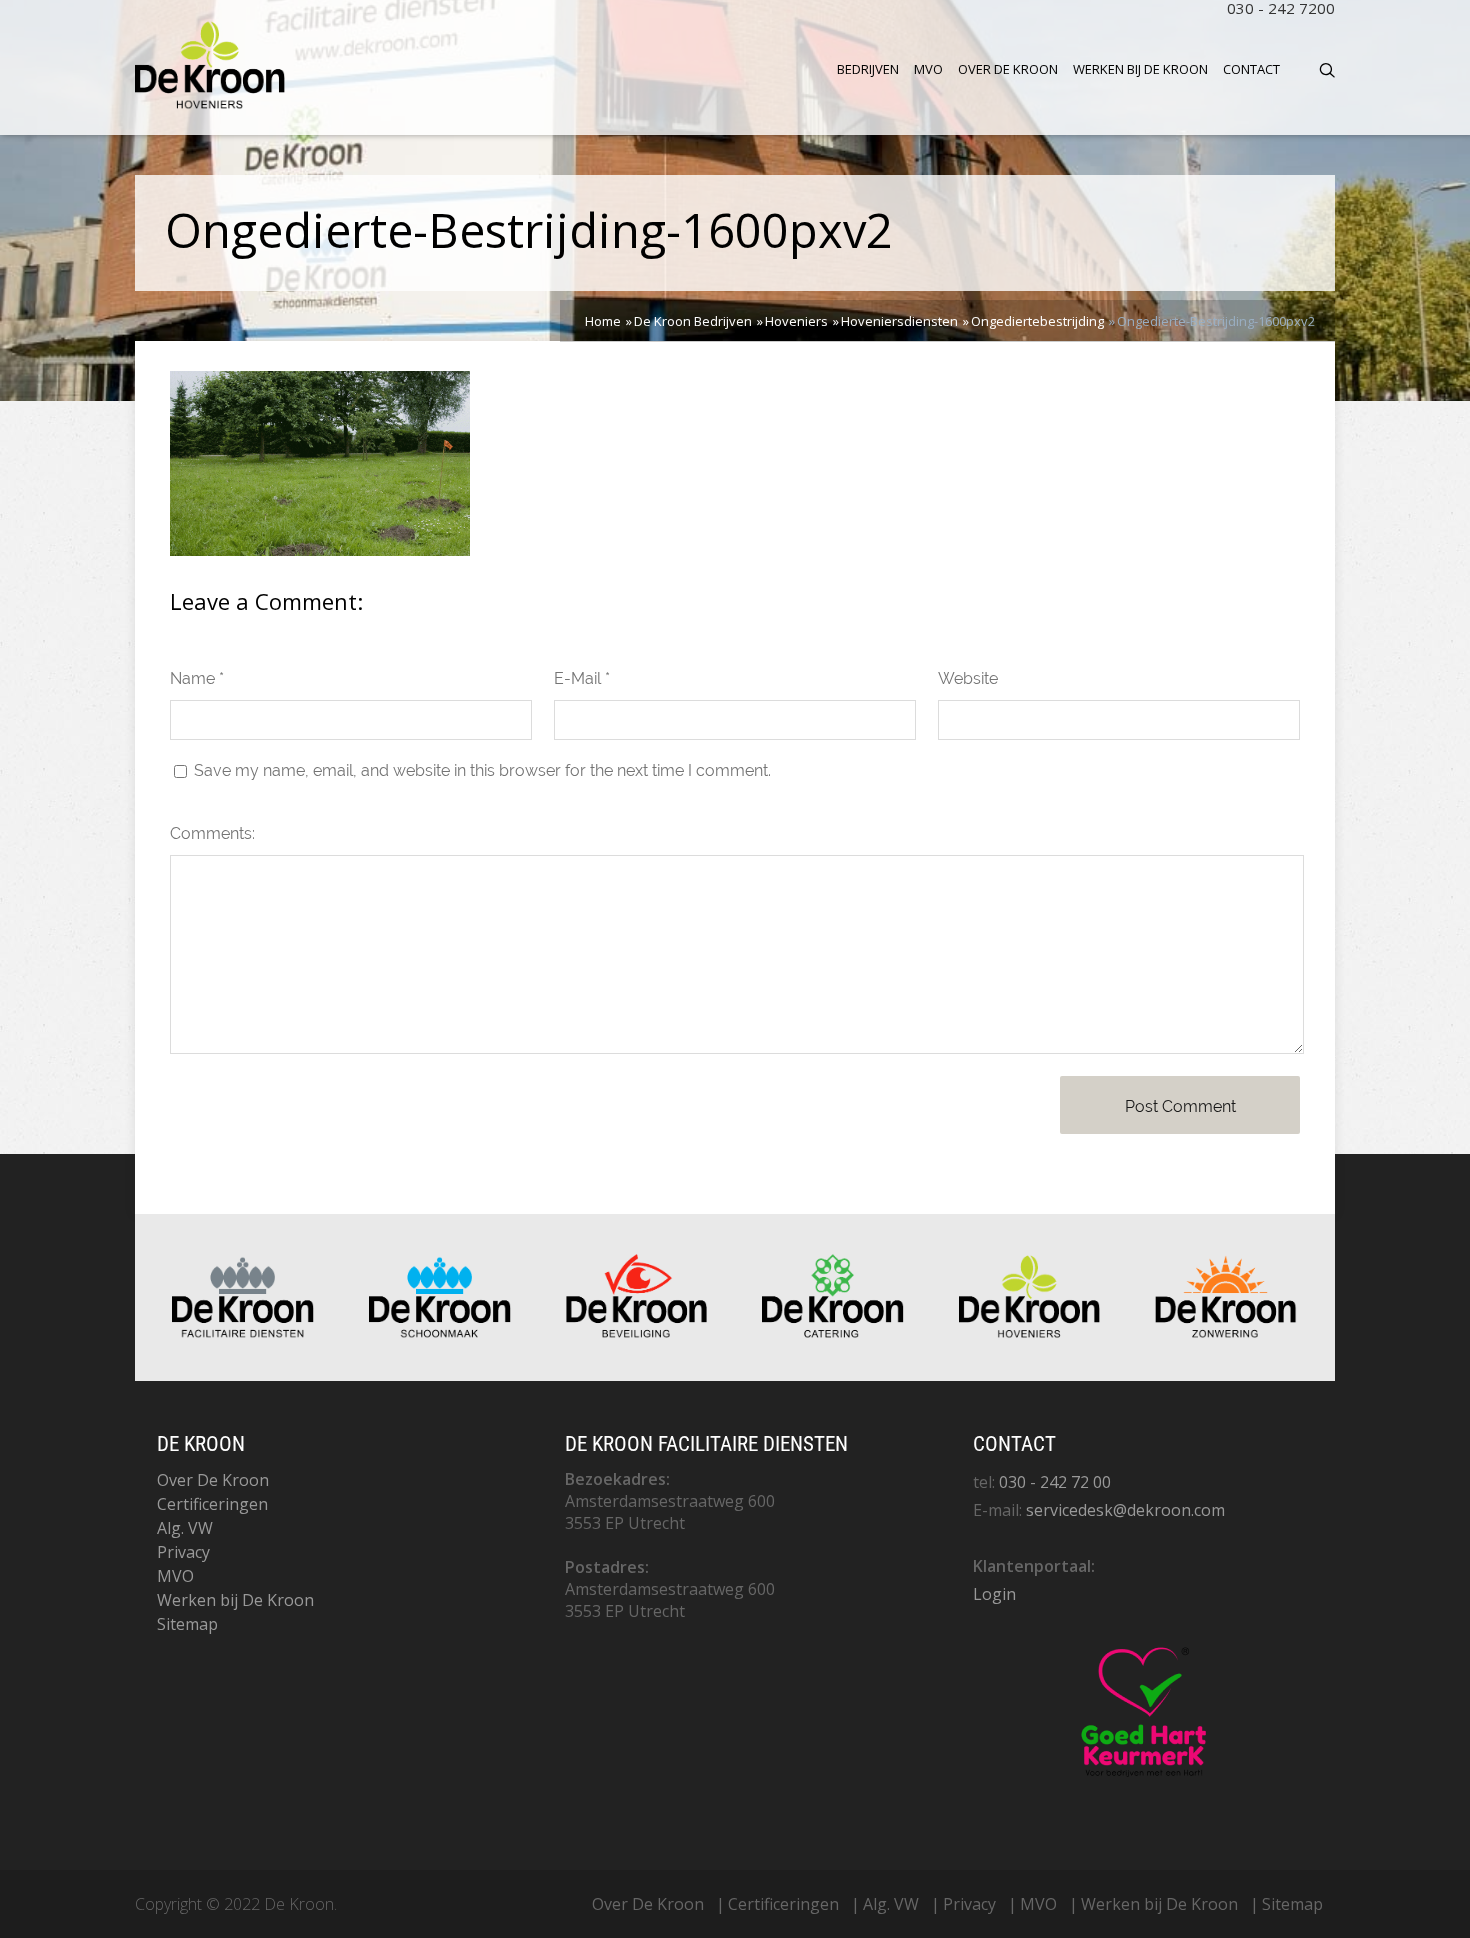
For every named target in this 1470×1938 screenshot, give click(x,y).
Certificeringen (212, 1504)
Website (968, 678)
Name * (197, 678)
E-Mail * (582, 678)
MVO (928, 69)
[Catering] (833, 1333)
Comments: (212, 833)
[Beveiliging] (637, 1333)
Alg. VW (185, 1528)
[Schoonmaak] (440, 1333)
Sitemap (187, 1624)
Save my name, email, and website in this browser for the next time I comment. (482, 770)
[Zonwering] (1226, 1333)
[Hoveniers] (1030, 1333)
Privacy (183, 1552)
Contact (1251, 69)
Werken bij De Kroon (1140, 69)
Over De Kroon (1008, 69)
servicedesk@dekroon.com (1125, 1510)
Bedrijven (868, 69)
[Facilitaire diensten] (243, 1333)
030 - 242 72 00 (1055, 1482)
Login (994, 1594)
